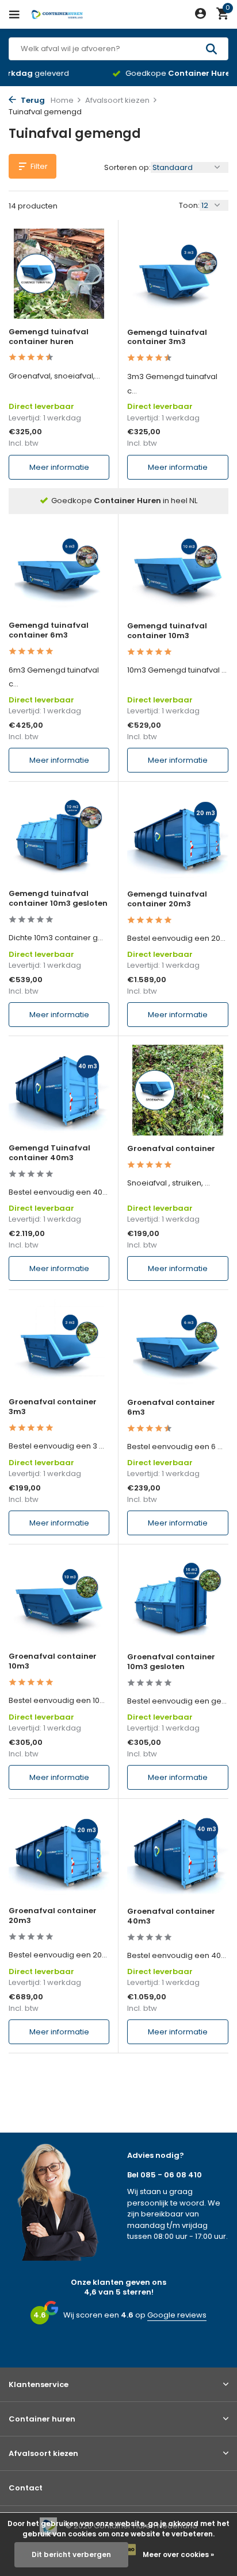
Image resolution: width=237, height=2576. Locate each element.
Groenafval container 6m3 (171, 1408)
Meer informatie (59, 467)
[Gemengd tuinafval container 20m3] (178, 835)
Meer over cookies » (178, 2554)
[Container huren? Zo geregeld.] (60, 14)
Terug (32, 100)
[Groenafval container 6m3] (178, 1344)
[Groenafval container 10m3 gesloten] (178, 1598)
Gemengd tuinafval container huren (49, 337)
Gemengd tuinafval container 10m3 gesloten (58, 899)
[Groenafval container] (178, 1090)
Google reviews (177, 2315)
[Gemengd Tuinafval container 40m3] (59, 1090)
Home (62, 100)
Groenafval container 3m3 (53, 1407)
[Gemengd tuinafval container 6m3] (59, 568)
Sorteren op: (127, 167)
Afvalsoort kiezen (117, 100)
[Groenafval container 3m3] (59, 1344)
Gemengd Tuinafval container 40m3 (49, 1153)
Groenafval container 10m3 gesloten (171, 1662)
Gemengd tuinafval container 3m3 (167, 338)
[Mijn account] (200, 15)
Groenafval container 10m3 (53, 1662)
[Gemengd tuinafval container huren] (59, 274)
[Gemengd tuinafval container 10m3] (178, 568)
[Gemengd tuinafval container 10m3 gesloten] (59, 835)
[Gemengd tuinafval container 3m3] (178, 274)
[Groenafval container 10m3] (59, 1598)
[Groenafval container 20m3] (59, 1853)
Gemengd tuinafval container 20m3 (167, 899)
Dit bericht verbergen (71, 2554)
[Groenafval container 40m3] (178, 1853)
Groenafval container (171, 1149)
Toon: (189, 205)
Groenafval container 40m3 (171, 1917)
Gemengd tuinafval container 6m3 (49, 631)
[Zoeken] (213, 49)
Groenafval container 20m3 (53, 1916)
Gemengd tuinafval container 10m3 (167, 631)
